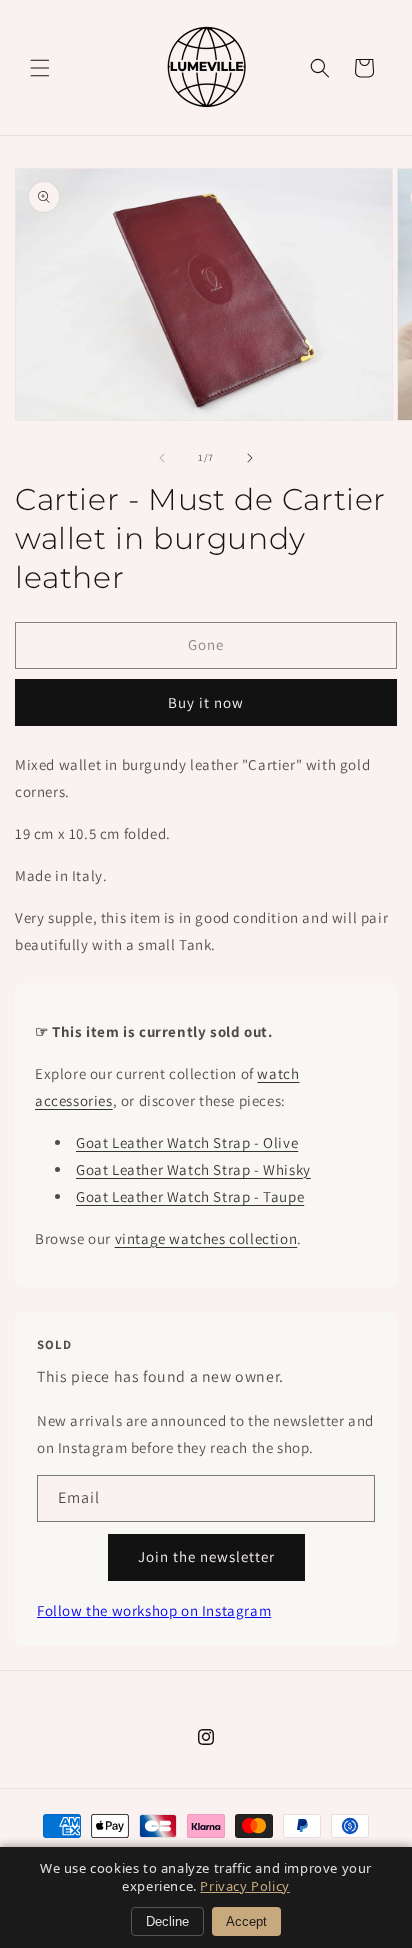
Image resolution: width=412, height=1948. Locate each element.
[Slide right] (250, 458)
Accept (246, 1921)
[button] (40, 68)
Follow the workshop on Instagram (154, 1610)
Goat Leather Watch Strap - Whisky (193, 1169)
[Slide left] (162, 458)
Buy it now (206, 702)
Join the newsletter (206, 1556)
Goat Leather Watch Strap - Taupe (190, 1196)
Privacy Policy (244, 1886)
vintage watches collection (206, 1238)
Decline (167, 1921)
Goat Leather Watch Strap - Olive (187, 1142)
